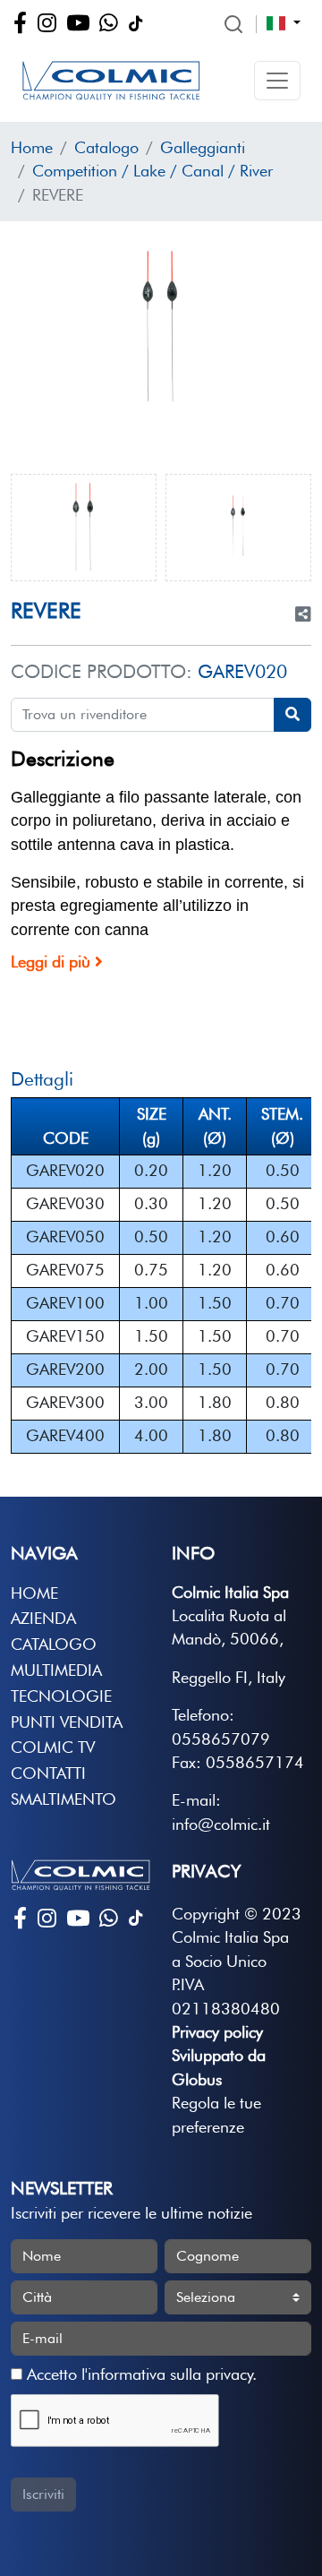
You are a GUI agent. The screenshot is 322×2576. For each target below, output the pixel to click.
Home (32, 147)
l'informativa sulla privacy (167, 2374)
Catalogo (106, 147)
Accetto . (140, 2374)
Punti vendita (67, 1722)
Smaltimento (64, 1799)
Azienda (43, 1618)
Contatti (48, 1773)
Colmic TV (53, 1747)
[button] (277, 81)
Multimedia (56, 1670)
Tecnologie (61, 1696)
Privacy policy (217, 2032)
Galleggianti (203, 147)
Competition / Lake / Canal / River (153, 171)
